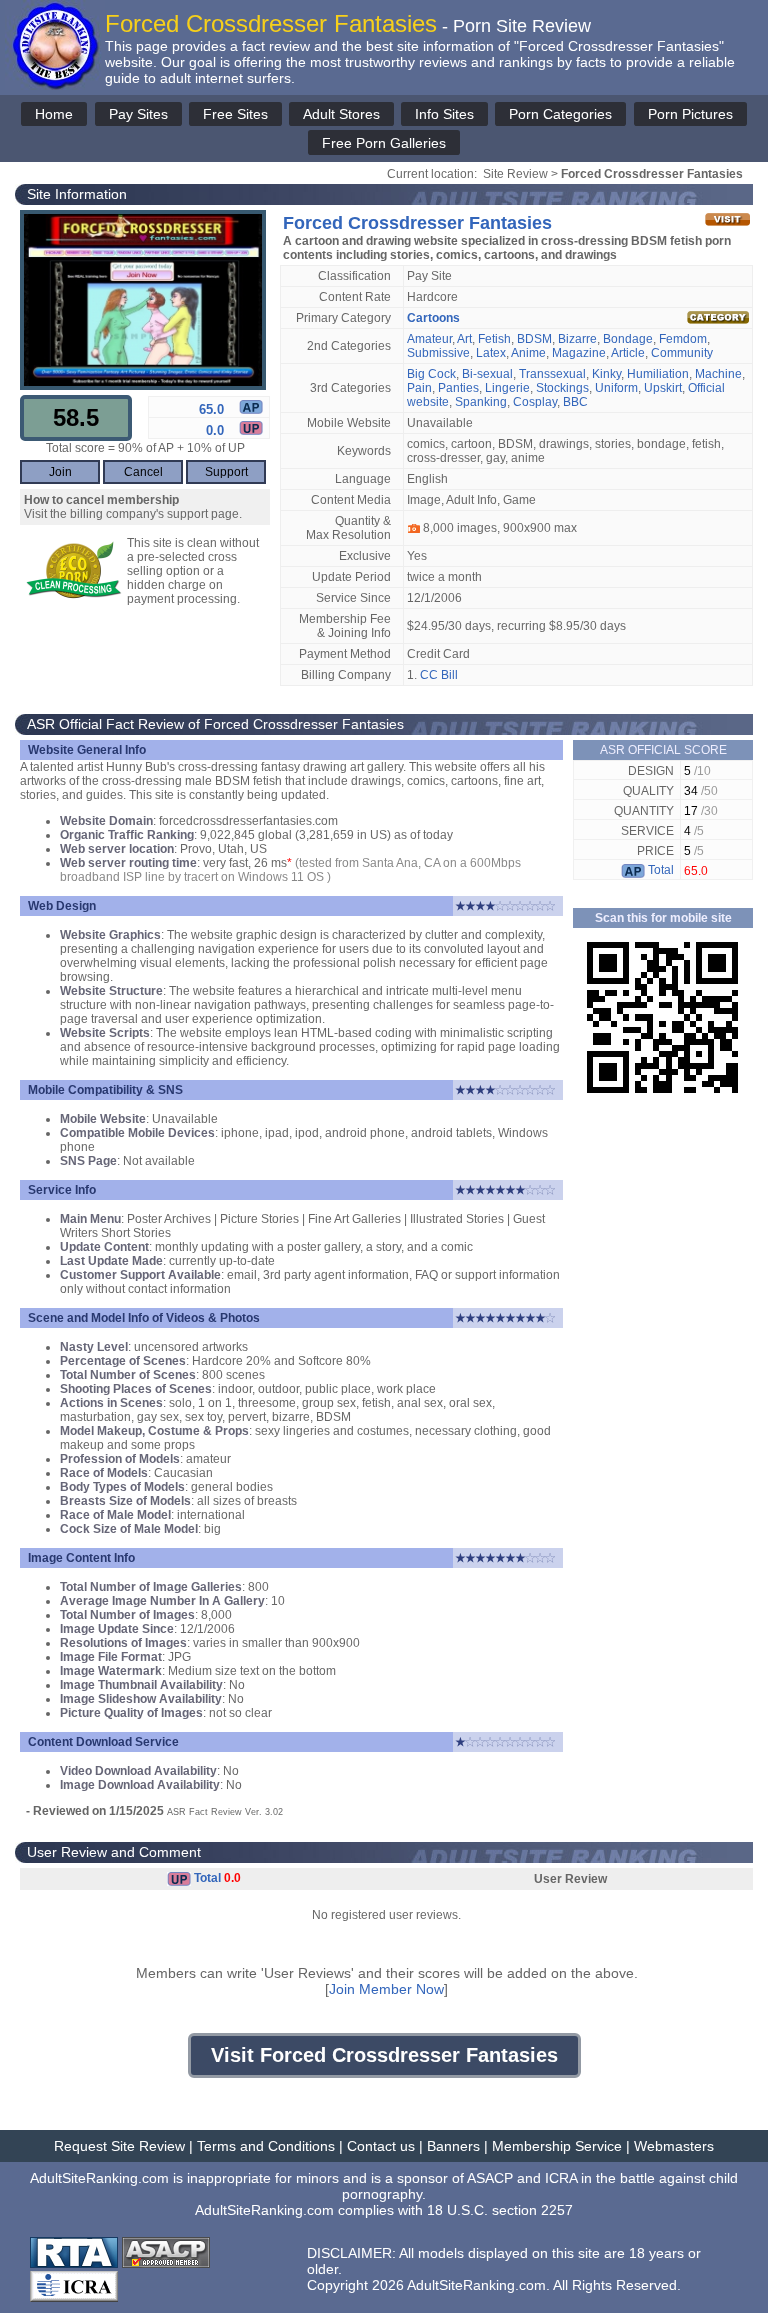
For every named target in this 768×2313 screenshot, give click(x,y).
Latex (491, 353)
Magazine (579, 353)
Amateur (429, 339)
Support (226, 472)
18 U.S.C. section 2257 (500, 2210)
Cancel (143, 472)
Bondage (628, 339)
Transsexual (552, 374)
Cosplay (535, 402)
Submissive (438, 353)
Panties (458, 388)
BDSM (534, 339)
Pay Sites (138, 114)
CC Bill (439, 675)
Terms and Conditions (266, 2146)
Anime (528, 353)
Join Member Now (386, 1989)
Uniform (616, 388)
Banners (453, 2146)
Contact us (381, 2146)
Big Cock (431, 374)
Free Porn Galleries (384, 143)
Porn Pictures (690, 114)
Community (682, 353)
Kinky (606, 374)
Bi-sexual (487, 374)
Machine (718, 374)
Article (628, 353)
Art (464, 339)
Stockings (562, 388)
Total (659, 870)
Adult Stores (341, 114)
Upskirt (663, 388)
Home (54, 114)
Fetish (494, 339)
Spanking (481, 402)
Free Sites (235, 114)
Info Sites (444, 114)
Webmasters (674, 2146)
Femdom (683, 339)
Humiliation (658, 374)
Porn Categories (560, 114)
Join (60, 472)
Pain (419, 388)
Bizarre (577, 339)
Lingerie (507, 388)
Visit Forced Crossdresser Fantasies (384, 2055)
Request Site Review (119, 2146)
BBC (575, 402)
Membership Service (557, 2146)
